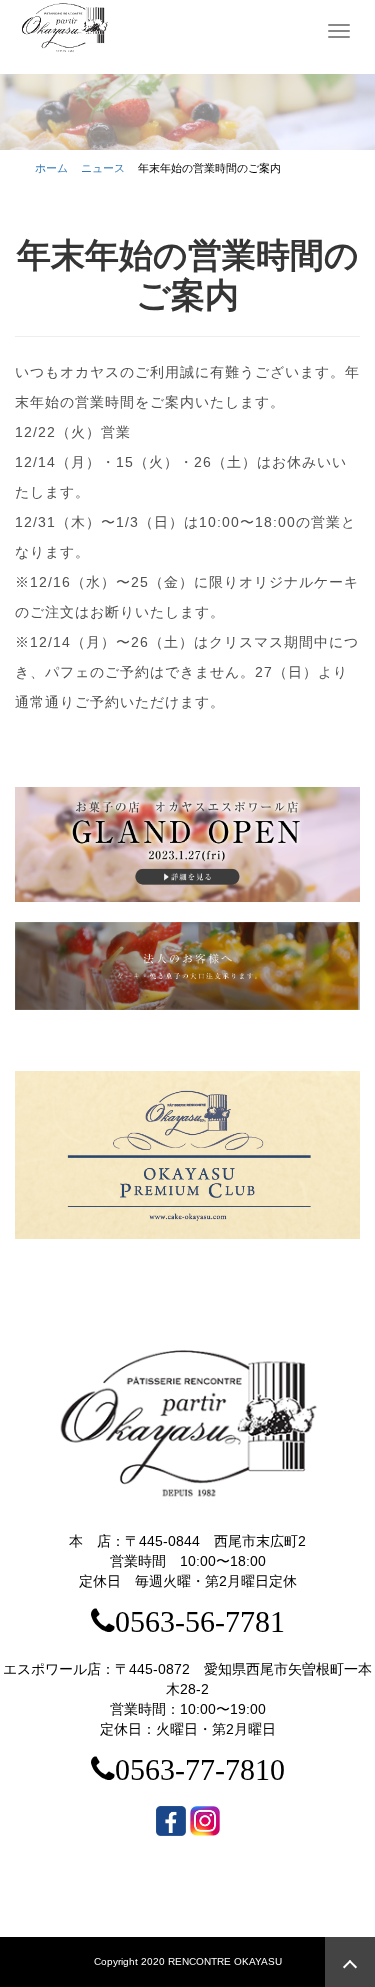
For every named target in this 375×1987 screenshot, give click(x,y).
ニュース (103, 168)
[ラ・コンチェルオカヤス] (65, 27)
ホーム (51, 168)
